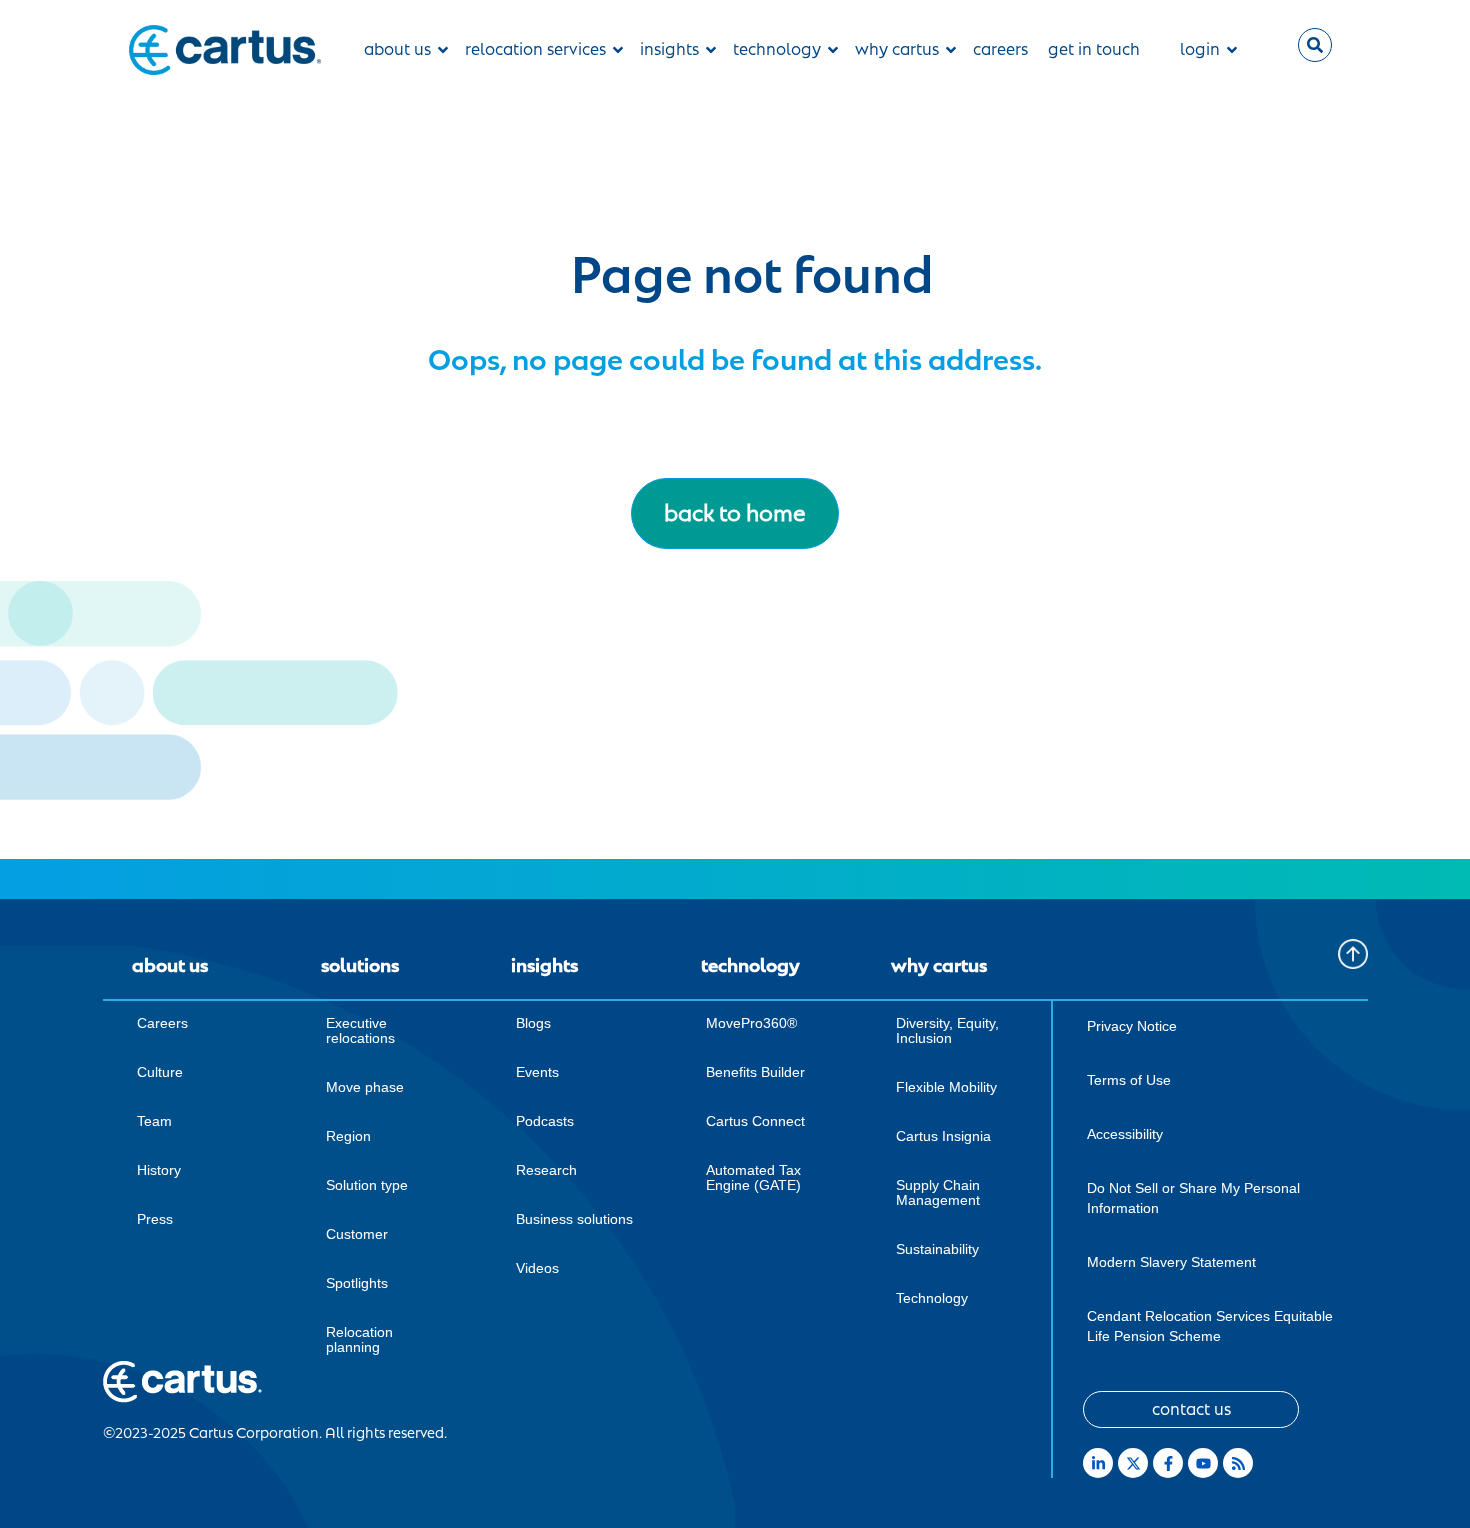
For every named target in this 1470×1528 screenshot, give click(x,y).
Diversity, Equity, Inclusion (947, 1030)
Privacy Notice (1132, 1026)
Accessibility (1125, 1134)
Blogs (533, 1023)
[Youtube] (1203, 1463)
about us (397, 49)
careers (1000, 49)
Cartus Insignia (943, 1136)
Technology (932, 1298)
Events (537, 1072)
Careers (162, 1023)
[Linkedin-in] (1098, 1463)
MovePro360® (751, 1023)
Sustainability (937, 1249)
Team (154, 1121)
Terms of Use (1129, 1080)
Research (546, 1170)
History (159, 1170)
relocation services (535, 49)
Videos (537, 1268)
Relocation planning (359, 1339)
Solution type (367, 1185)
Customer (357, 1234)
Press (155, 1219)
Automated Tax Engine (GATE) (753, 1177)
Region (348, 1136)
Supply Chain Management (938, 1192)
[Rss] (1238, 1463)
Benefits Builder (755, 1072)
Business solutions (574, 1219)
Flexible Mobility (946, 1087)
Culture (160, 1072)
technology (777, 49)
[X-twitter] (1133, 1463)
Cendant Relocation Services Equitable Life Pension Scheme (1210, 1326)
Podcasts (545, 1121)
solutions (360, 966)
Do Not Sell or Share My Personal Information (1193, 1198)
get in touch (1094, 49)
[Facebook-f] (1168, 1463)
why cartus (897, 49)
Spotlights (357, 1283)
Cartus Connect (755, 1121)
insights (669, 49)
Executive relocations (360, 1030)
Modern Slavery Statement (1171, 1262)
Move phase (365, 1087)
